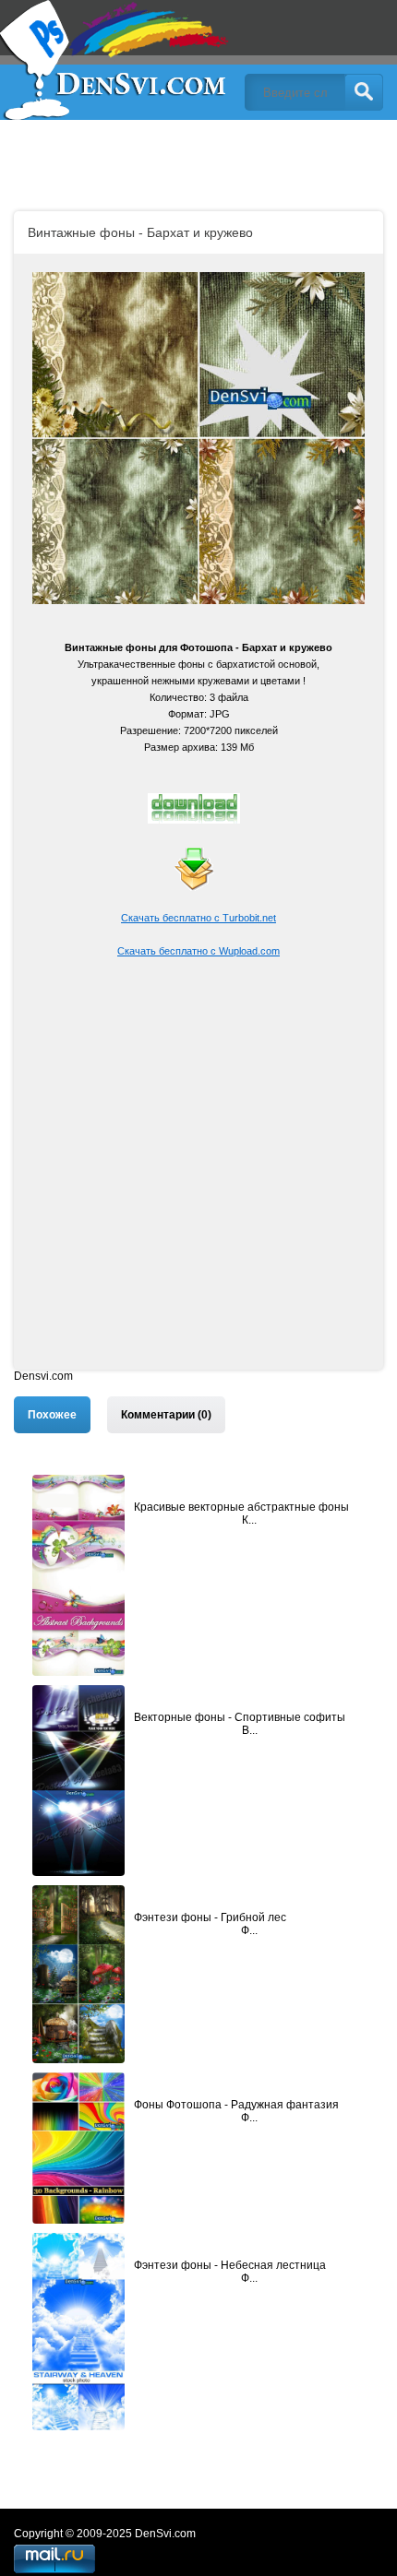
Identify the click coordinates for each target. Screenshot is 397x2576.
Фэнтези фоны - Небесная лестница (230, 2265)
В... (250, 1730)
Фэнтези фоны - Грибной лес (210, 1917)
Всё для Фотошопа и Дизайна (115, 60)
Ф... (249, 1930)
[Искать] (364, 92)
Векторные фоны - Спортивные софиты (240, 1717)
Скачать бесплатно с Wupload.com (198, 951)
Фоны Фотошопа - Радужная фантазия (236, 2105)
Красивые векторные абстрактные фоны (241, 1507)
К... (249, 1520)
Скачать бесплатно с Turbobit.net (198, 918)
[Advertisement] (198, 1171)
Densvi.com (43, 1376)
